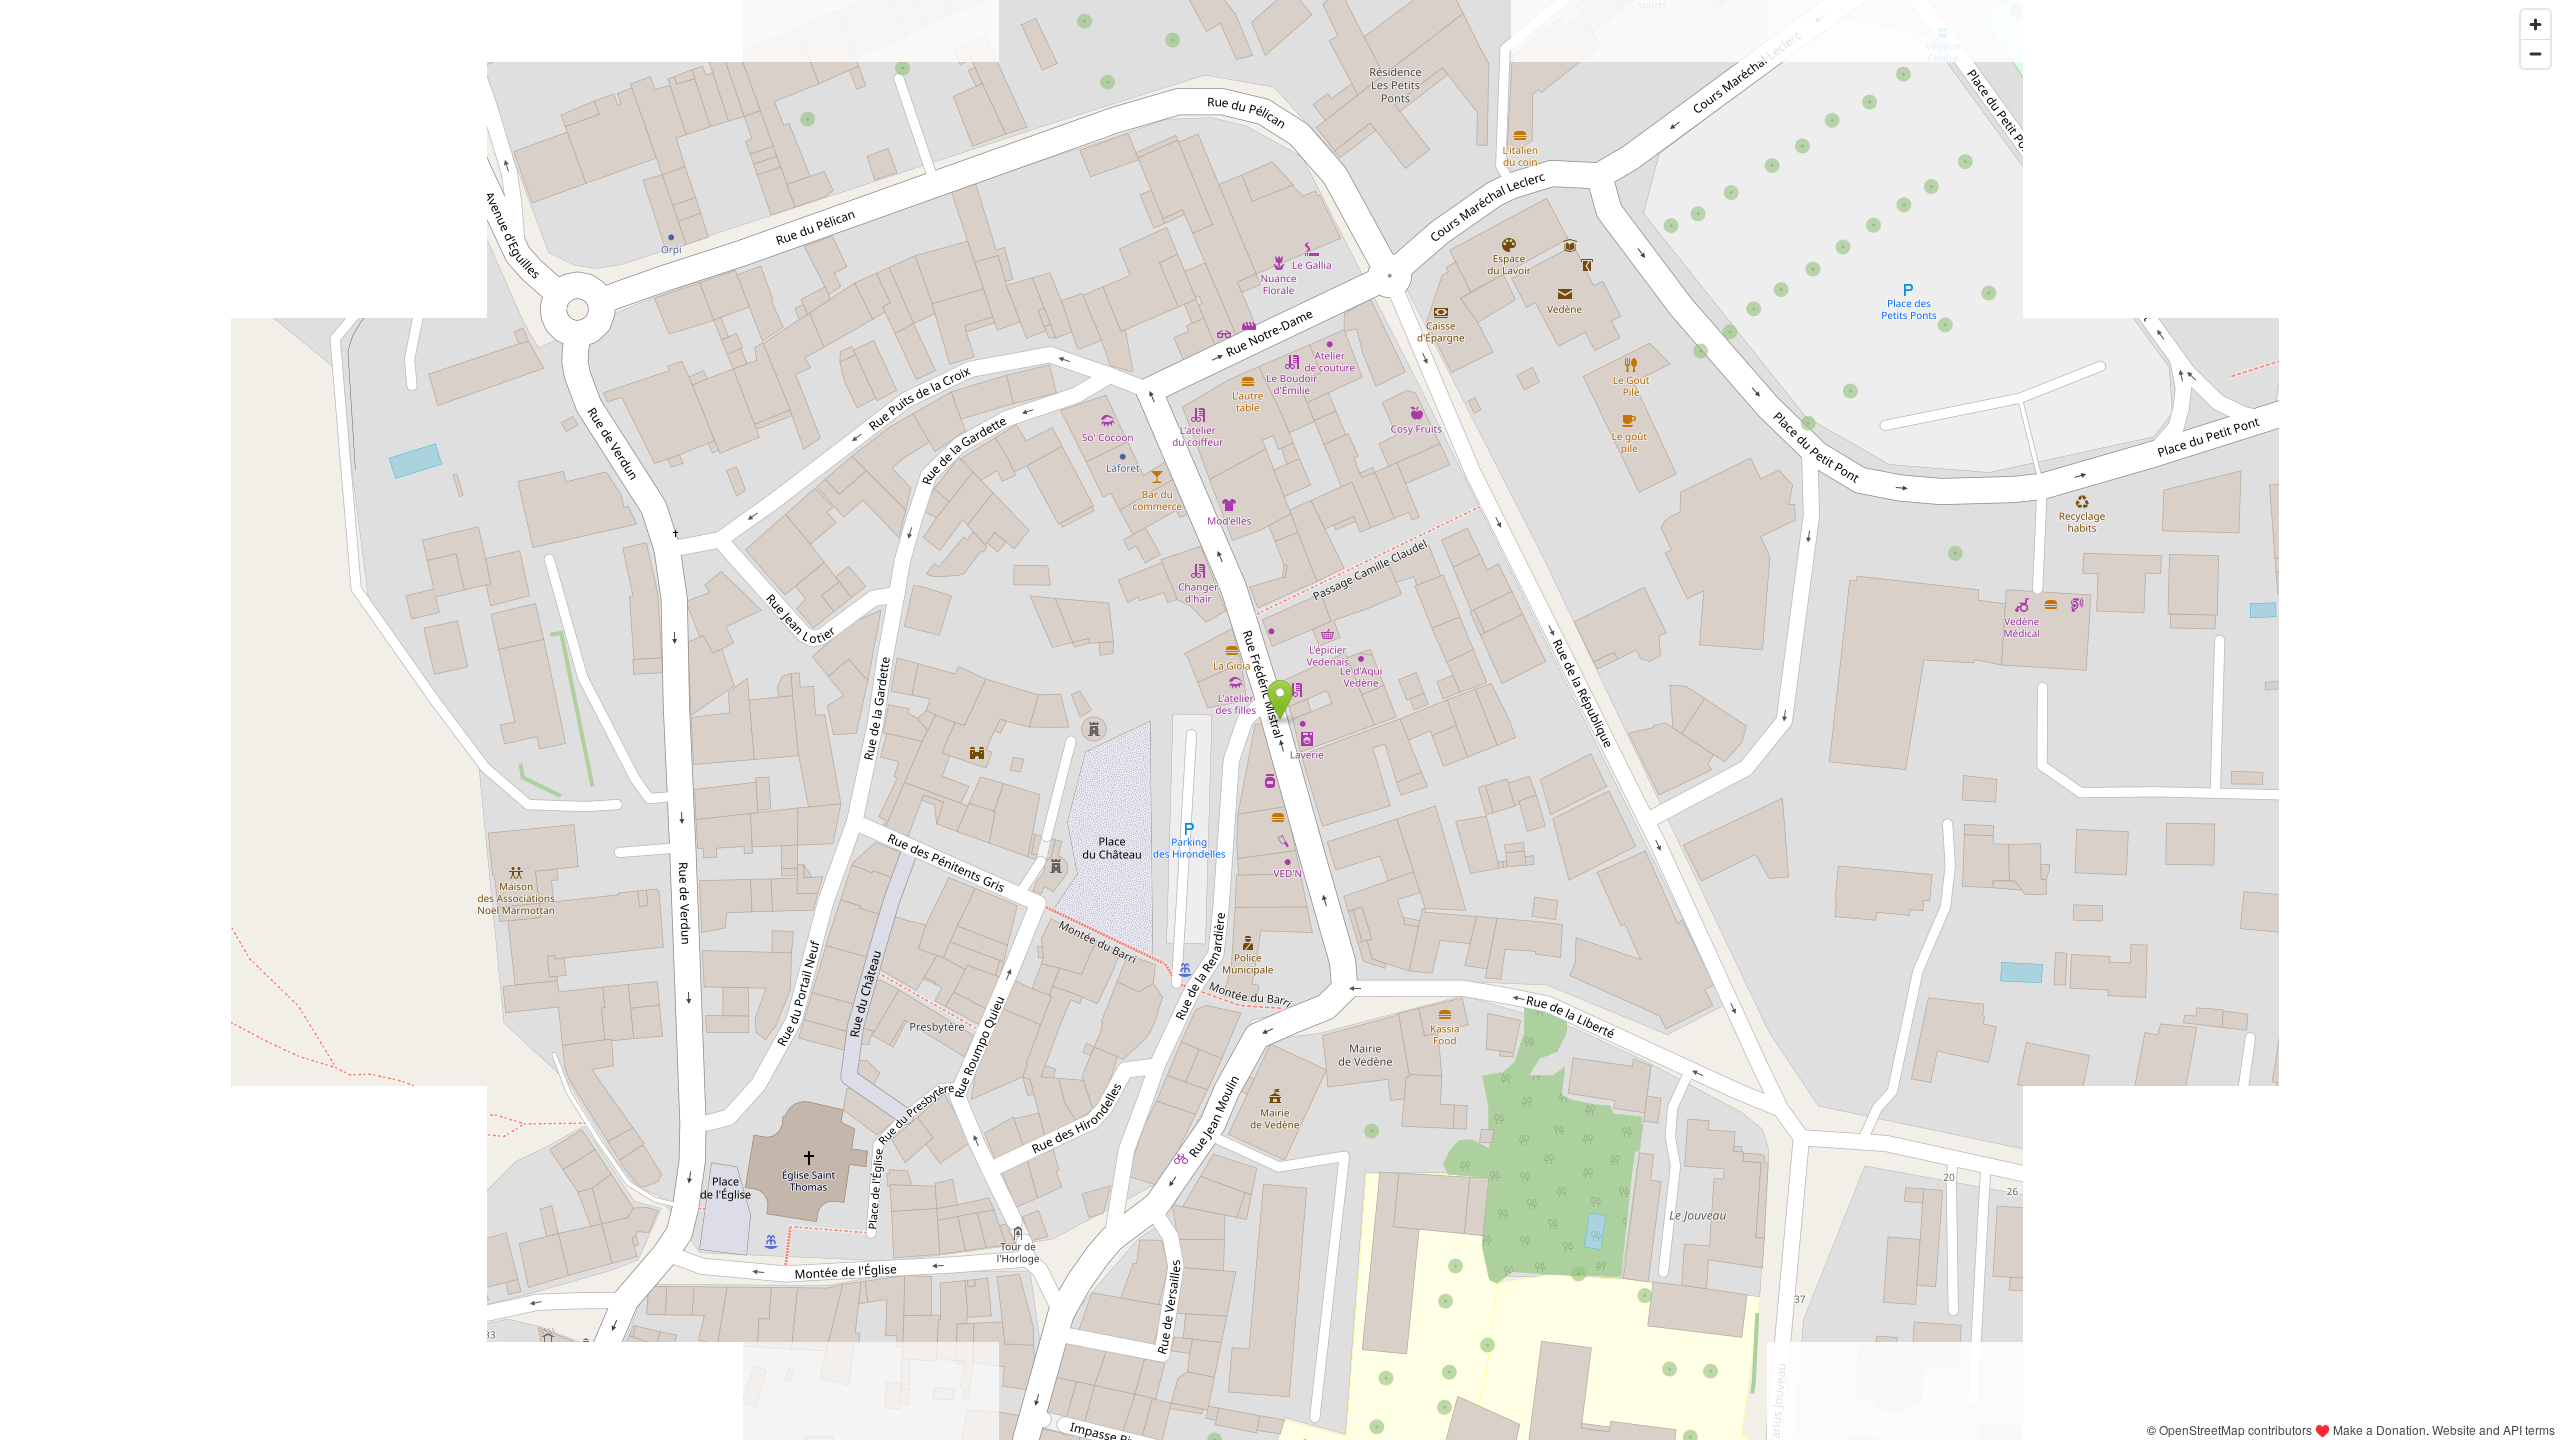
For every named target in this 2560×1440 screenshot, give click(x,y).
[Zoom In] (2535, 24)
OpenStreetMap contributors (2235, 1429)
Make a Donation (2379, 1429)
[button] (1280, 700)
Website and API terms (2493, 1429)
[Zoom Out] (2535, 53)
